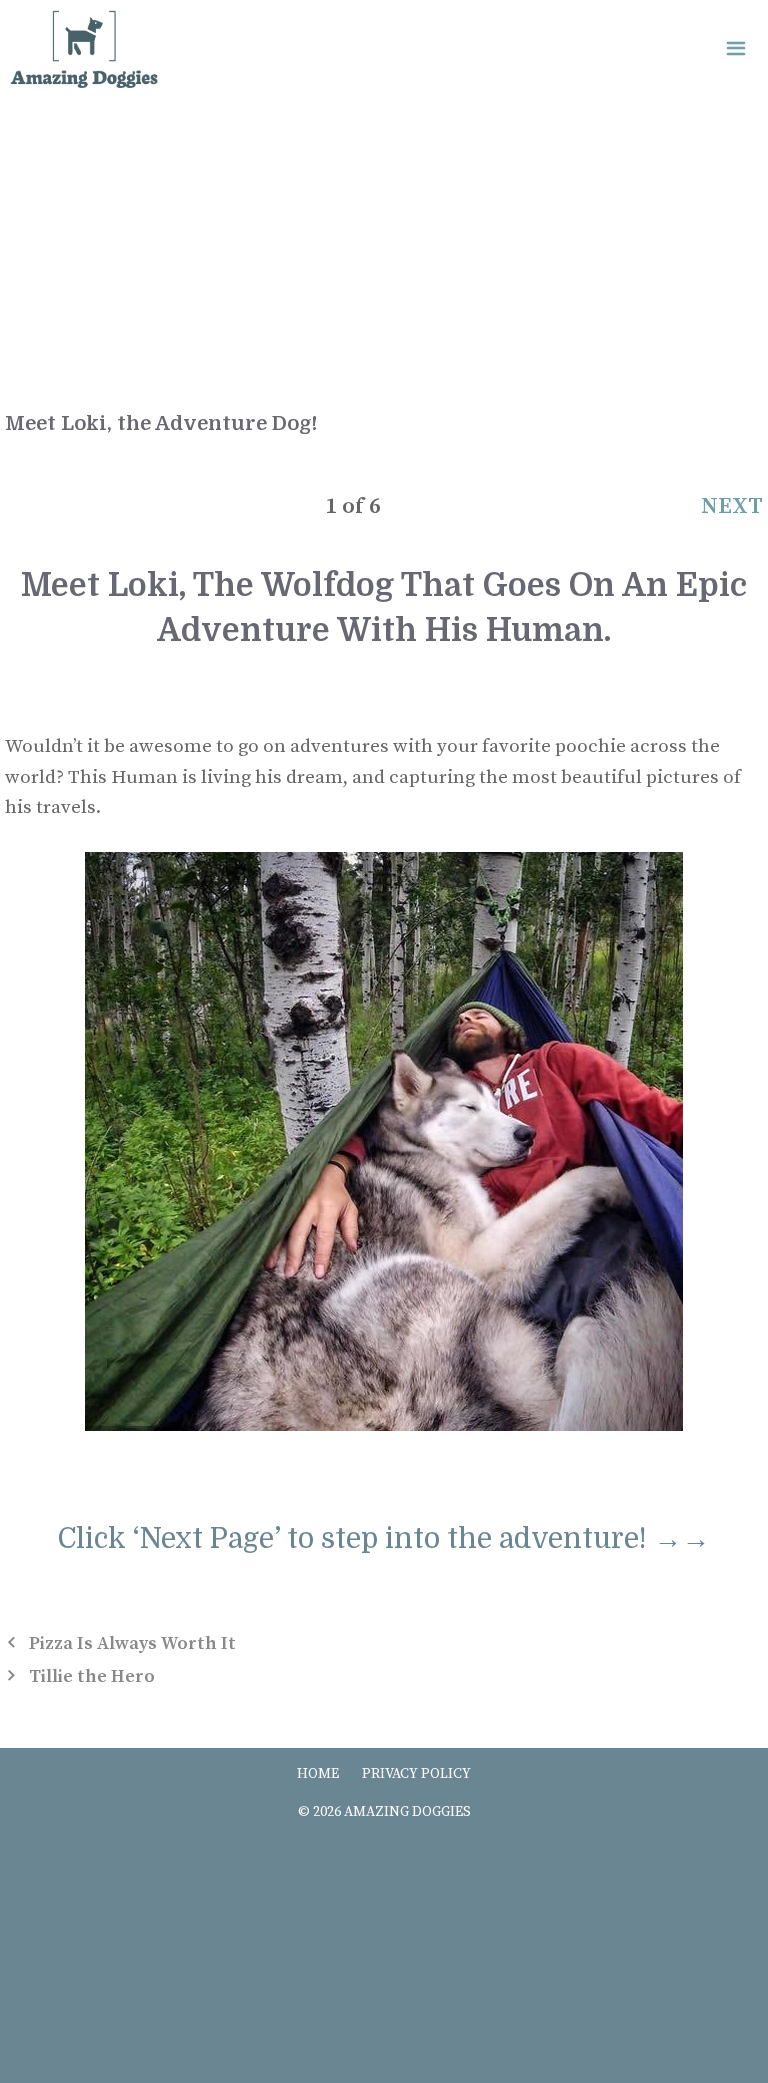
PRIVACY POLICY (416, 1774)
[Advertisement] (384, 250)
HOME (318, 1774)
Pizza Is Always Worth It (132, 1643)
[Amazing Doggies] (84, 50)
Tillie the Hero (92, 1676)
